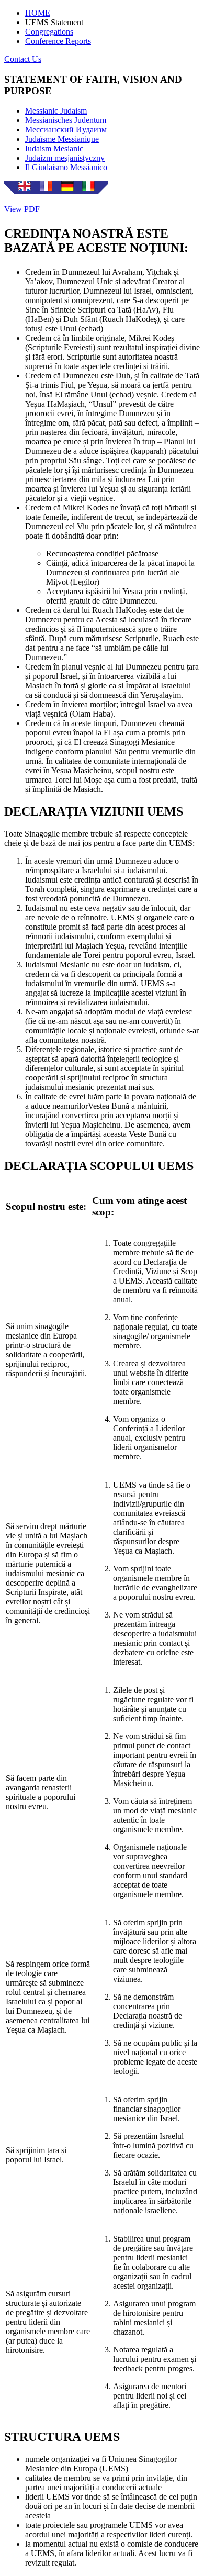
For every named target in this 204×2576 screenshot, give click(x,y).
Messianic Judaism (56, 111)
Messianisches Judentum (66, 120)
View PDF (22, 209)
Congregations (49, 32)
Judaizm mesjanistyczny (65, 158)
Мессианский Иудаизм (66, 130)
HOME (38, 13)
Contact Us (23, 59)
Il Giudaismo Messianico (66, 167)
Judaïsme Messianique (62, 139)
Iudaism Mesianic (54, 148)
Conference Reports (58, 41)
